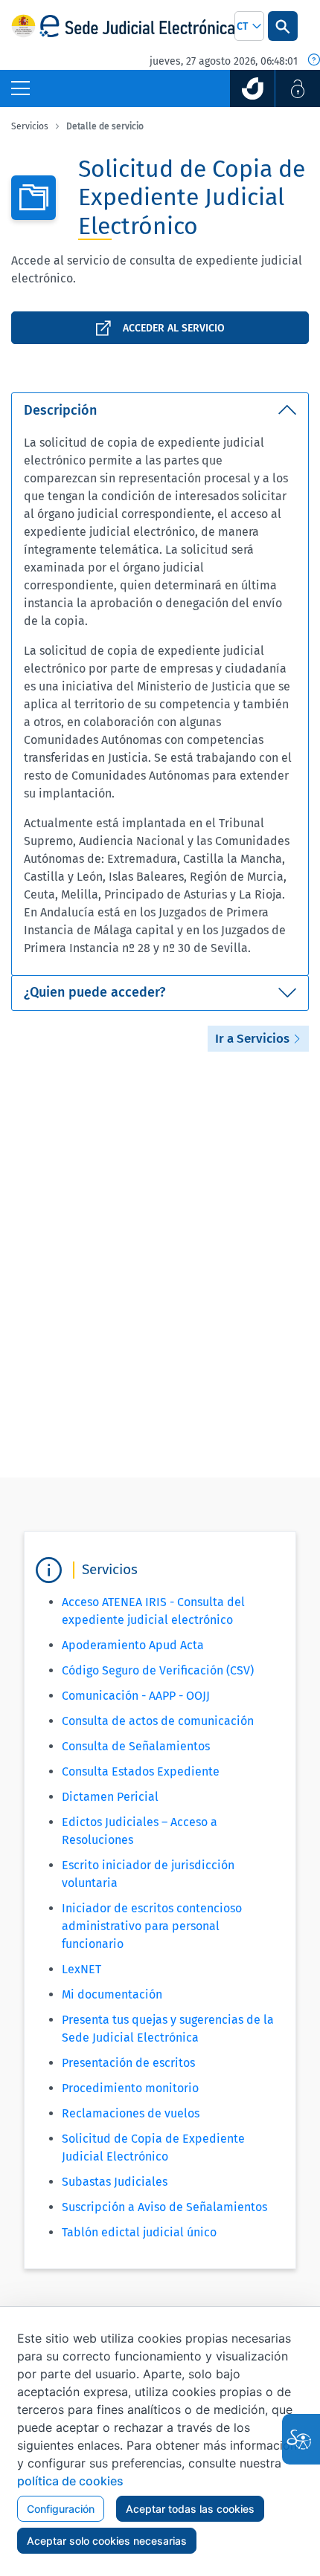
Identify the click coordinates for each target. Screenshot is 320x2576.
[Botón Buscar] (283, 26)
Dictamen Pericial (110, 1797)
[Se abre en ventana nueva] (252, 88)
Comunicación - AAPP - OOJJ (136, 1696)
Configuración (61, 2509)
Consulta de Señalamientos (136, 1746)
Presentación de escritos (128, 2063)
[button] (249, 26)
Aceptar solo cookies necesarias (107, 2541)
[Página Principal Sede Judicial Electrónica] (137, 26)
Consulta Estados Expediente (141, 1771)
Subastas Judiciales (115, 2182)
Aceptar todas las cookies (190, 2509)
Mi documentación (112, 1994)
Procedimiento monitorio (130, 2088)
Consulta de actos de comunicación (158, 1721)
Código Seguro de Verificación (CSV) (158, 1670)
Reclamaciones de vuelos (131, 2113)
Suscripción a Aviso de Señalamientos (164, 2207)
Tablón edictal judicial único (139, 2232)
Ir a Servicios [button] (254, 1039)
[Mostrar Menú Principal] (20, 88)
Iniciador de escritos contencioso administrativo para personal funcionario (152, 1926)
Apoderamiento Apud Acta (133, 1645)
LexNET (81, 1969)
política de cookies (70, 2481)
